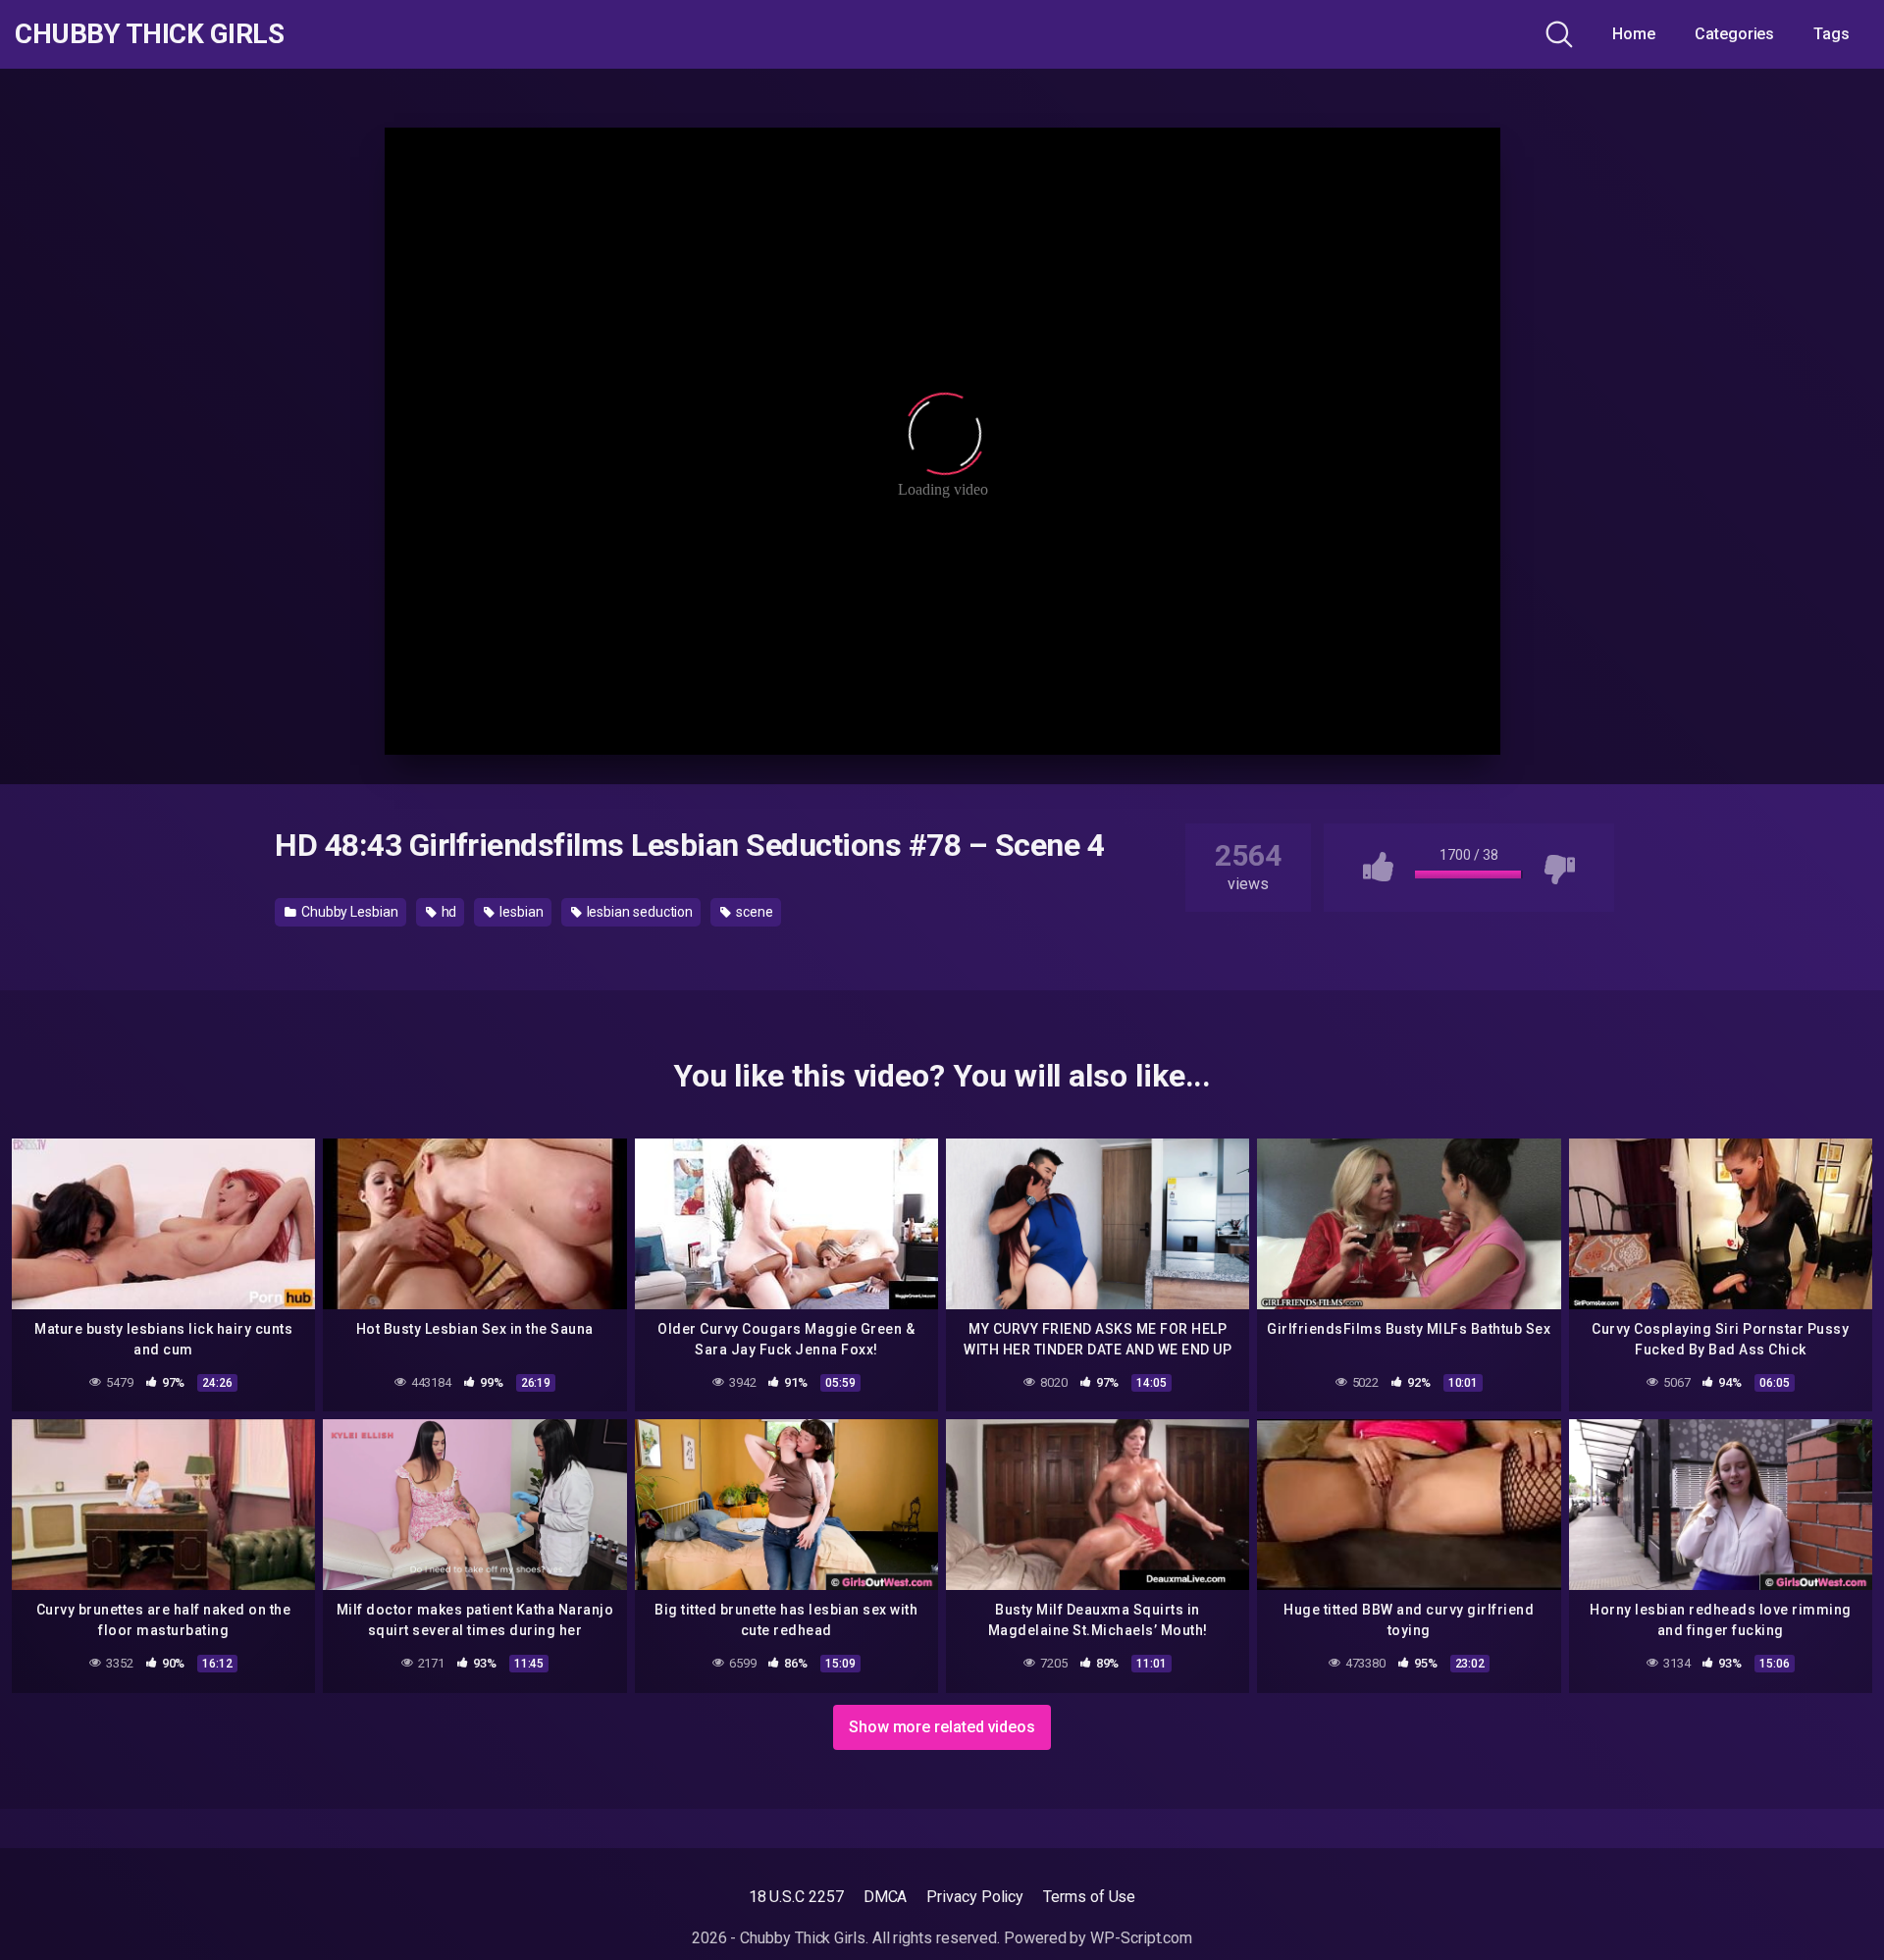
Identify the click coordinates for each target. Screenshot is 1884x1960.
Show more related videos (942, 1727)
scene (753, 912)
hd (448, 912)
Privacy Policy (975, 1897)
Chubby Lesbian (348, 912)
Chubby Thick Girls (149, 34)
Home (1634, 34)
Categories (1734, 34)
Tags (1832, 34)
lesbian (520, 912)
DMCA (886, 1897)
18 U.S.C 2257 (796, 1897)
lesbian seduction (639, 912)
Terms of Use (1089, 1897)
